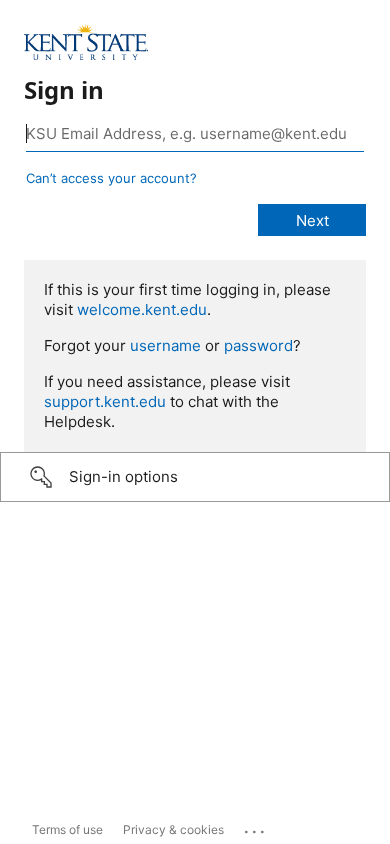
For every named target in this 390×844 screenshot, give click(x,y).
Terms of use (67, 829)
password (258, 345)
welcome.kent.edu (142, 309)
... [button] (256, 827)
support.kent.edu (105, 401)
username (165, 345)
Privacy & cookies (173, 829)
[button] (195, 477)
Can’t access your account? (111, 178)
